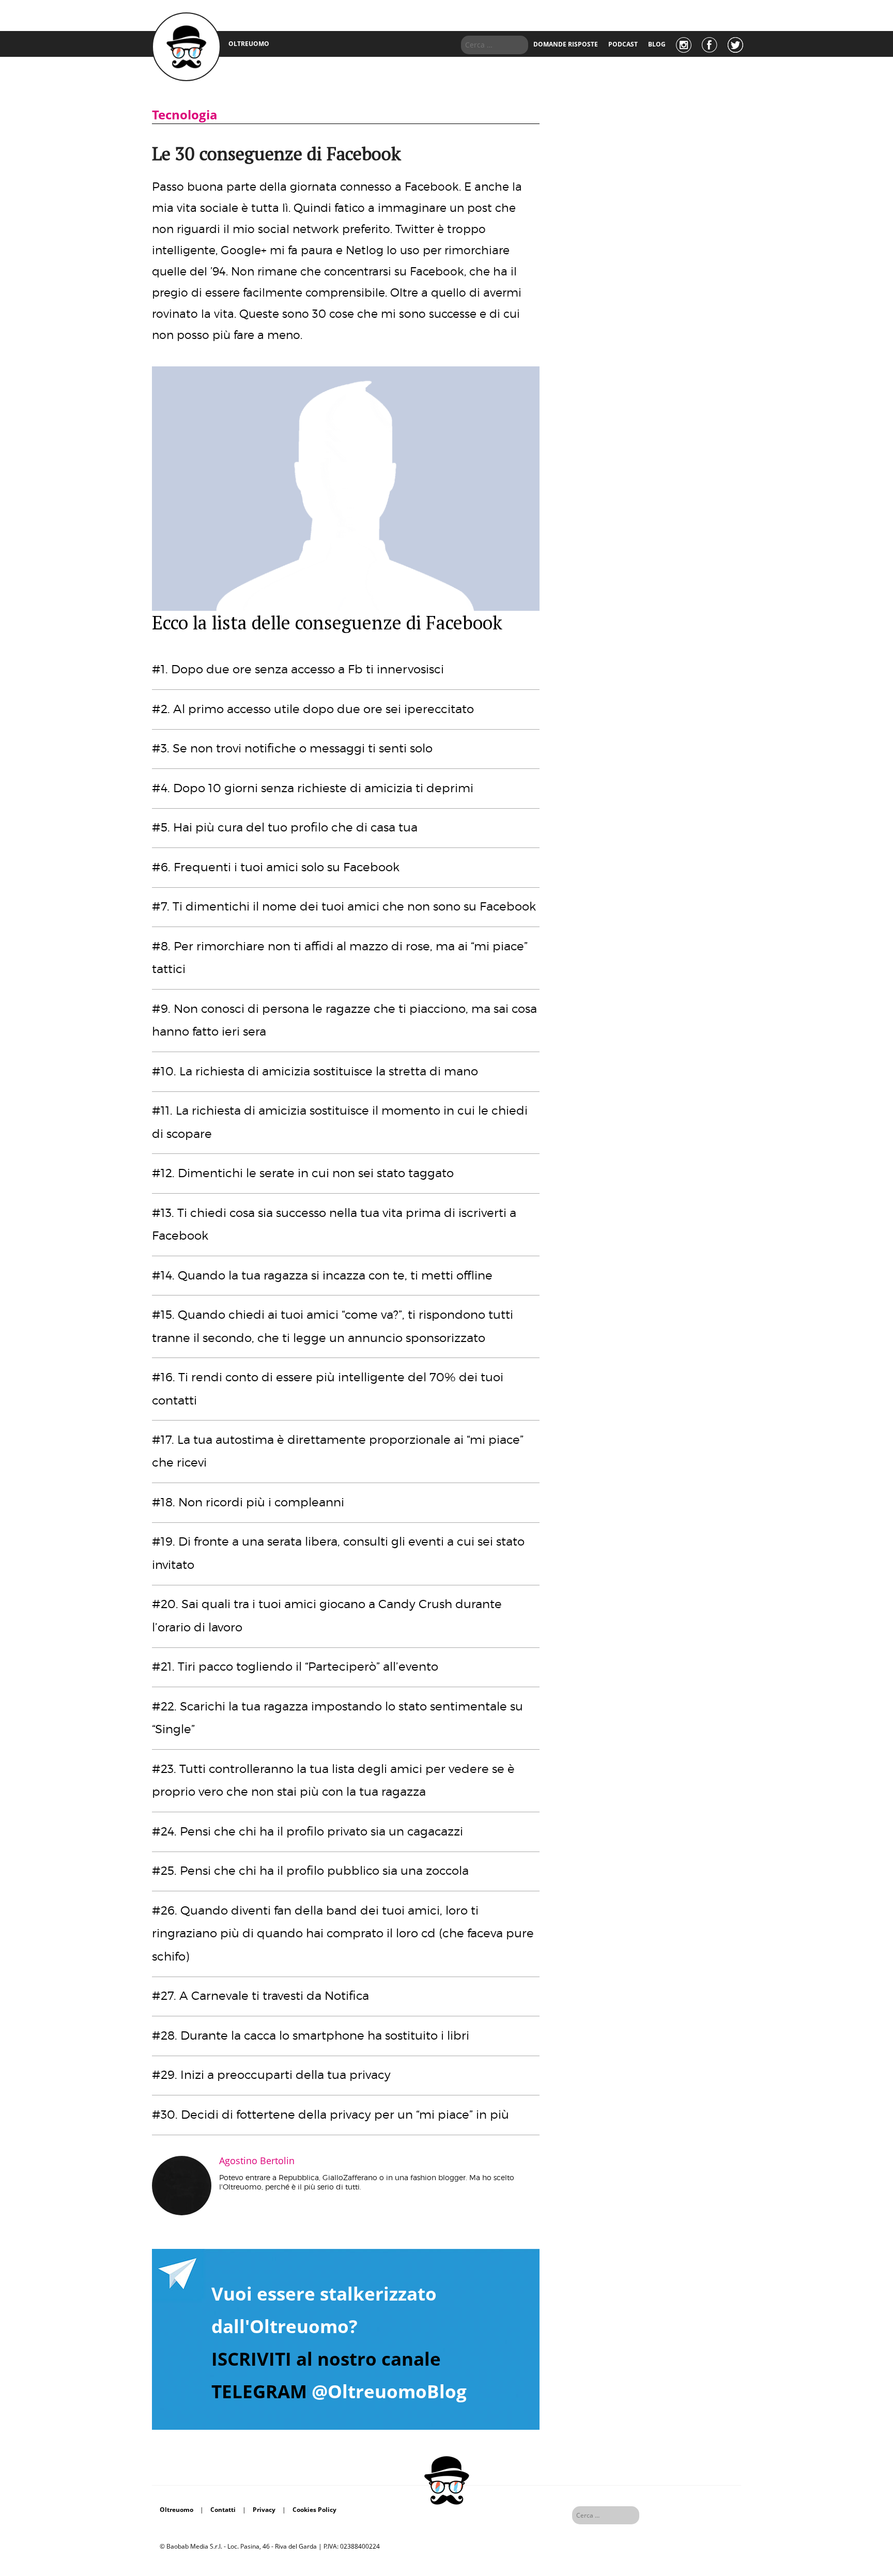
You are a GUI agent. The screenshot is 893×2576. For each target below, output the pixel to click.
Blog (657, 44)
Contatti (223, 2510)
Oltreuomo (176, 2510)
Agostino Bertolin (257, 2161)
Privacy (264, 2510)
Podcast (623, 44)
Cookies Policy (314, 2510)
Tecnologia (185, 114)
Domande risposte (566, 44)
